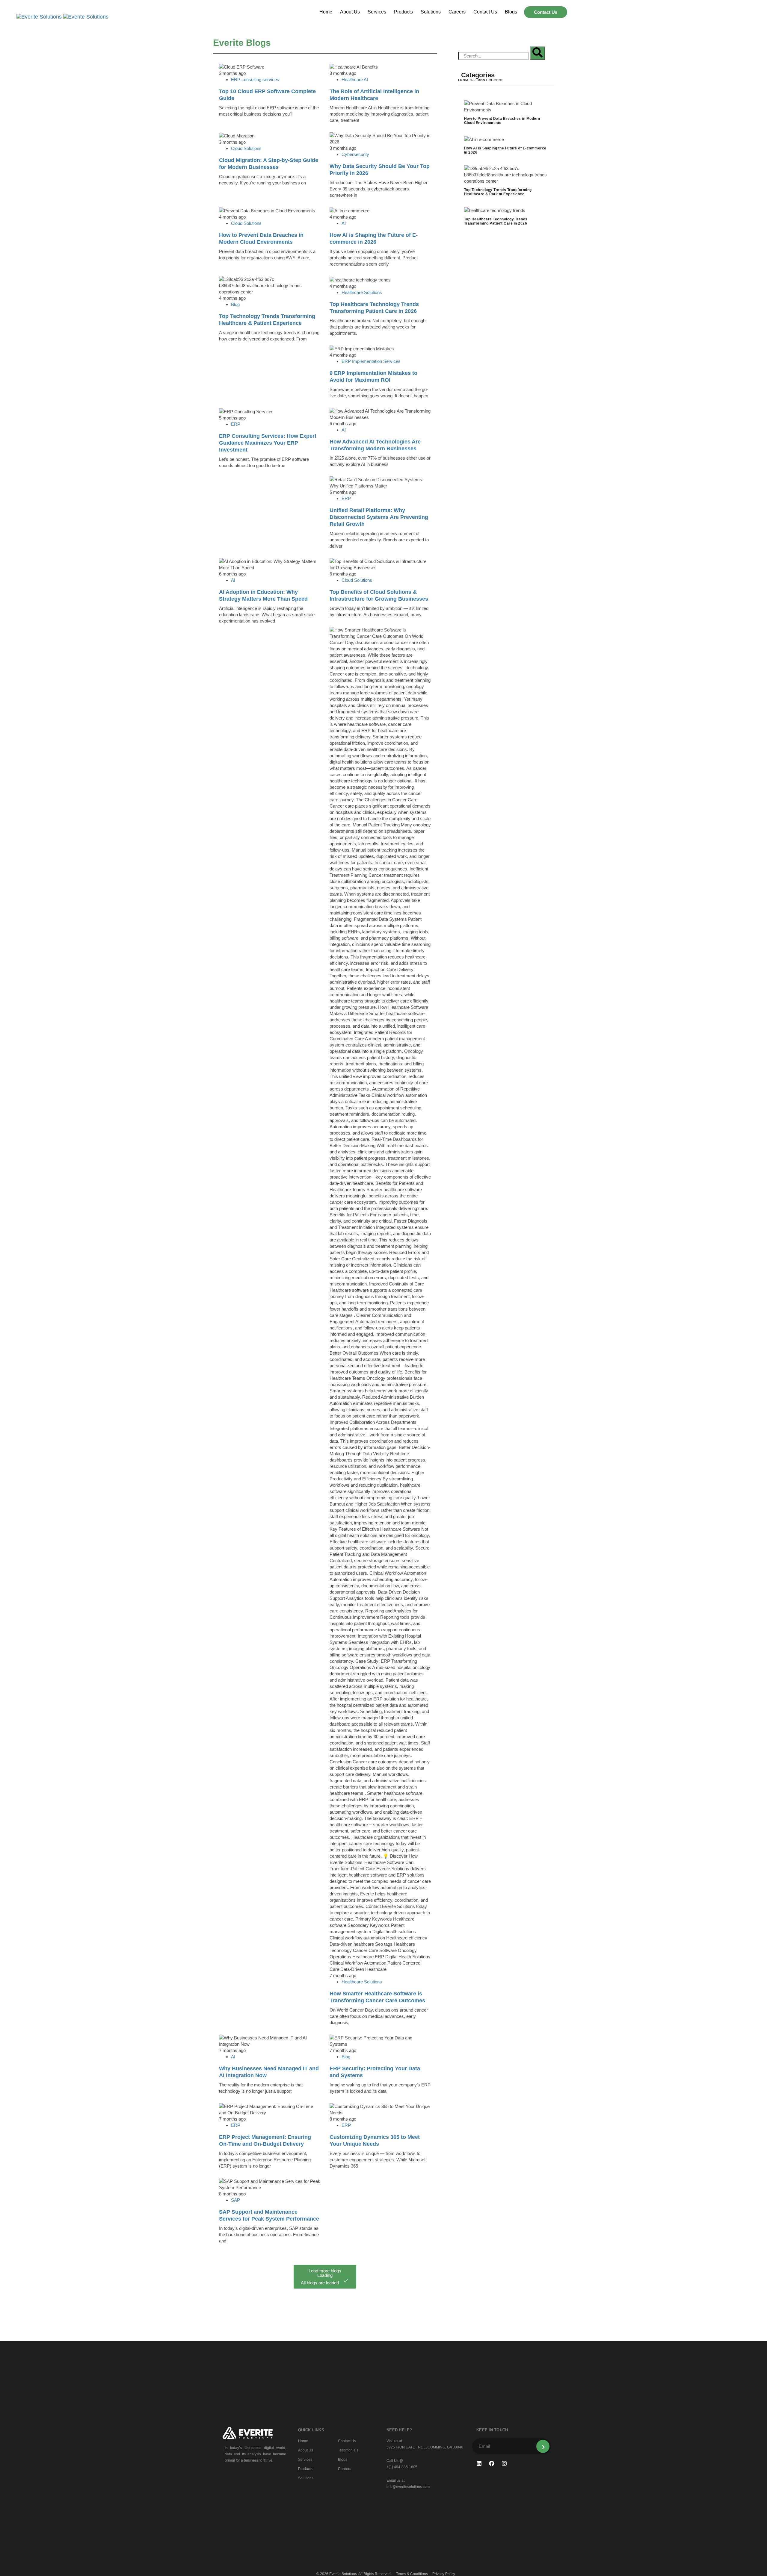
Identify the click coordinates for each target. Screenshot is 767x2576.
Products (403, 12)
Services (377, 12)
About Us (350, 12)
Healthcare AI (355, 79)
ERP (236, 424)
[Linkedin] (479, 2463)
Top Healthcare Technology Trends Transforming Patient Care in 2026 (496, 221)
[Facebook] (492, 2463)
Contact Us (485, 12)
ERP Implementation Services (371, 361)
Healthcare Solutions (362, 292)
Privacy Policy (444, 2574)
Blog (235, 304)
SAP (235, 2200)
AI (344, 223)
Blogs (511, 12)
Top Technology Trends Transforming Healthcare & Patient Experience (498, 192)
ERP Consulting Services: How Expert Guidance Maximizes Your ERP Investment (268, 443)
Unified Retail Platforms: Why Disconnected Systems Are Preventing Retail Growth (379, 517)
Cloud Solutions (246, 148)
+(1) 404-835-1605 (402, 2467)
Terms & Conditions (412, 2574)
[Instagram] (504, 2463)
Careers (457, 12)
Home (326, 12)
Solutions (431, 12)
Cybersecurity (355, 154)
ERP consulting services (255, 79)
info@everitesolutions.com (408, 2487)
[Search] (537, 53)
